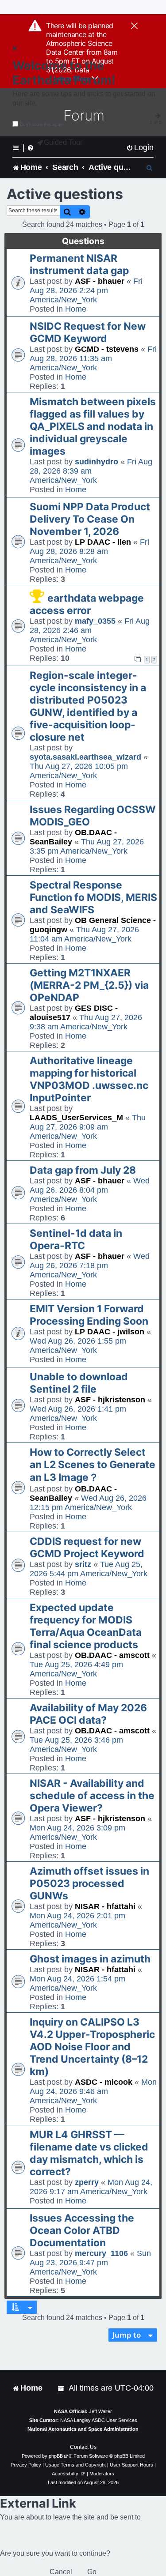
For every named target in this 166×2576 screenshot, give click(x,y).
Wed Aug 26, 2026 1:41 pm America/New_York (78, 1414)
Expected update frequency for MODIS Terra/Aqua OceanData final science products (86, 1626)
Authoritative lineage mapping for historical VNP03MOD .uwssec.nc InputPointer (89, 1079)
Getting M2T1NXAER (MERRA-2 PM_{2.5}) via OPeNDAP (89, 985)
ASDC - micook (104, 2082)
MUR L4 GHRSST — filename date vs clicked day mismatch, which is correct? (89, 2153)
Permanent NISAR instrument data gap (79, 264)
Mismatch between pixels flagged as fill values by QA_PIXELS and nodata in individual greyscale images (93, 426)
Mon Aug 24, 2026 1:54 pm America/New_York (77, 1983)
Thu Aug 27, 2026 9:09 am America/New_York (88, 1127)
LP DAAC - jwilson (110, 1332)
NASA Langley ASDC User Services (99, 2420)
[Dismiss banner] (134, 26)
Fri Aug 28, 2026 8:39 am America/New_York (91, 471)
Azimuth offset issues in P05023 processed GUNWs (89, 1883)
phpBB (56, 2456)
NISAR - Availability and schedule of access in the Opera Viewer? (92, 1796)
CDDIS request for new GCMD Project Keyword (87, 1548)
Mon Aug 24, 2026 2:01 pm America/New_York (77, 1920)
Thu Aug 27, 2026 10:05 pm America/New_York (79, 771)
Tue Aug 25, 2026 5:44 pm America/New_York (89, 1569)
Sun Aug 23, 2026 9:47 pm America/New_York (90, 2263)
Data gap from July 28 (83, 1170)
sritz (83, 1564)
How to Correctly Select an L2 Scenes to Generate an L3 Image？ (93, 1465)
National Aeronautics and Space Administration (83, 2429)
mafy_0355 (95, 621)
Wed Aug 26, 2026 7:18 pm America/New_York (90, 1265)
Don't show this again (42, 124)
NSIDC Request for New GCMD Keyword (88, 332)
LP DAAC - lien (103, 542)
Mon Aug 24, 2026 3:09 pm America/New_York (77, 1832)
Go (92, 2572)
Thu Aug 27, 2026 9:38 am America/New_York (86, 1022)
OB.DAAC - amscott (112, 1655)
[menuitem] (140, 148)
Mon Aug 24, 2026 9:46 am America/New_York (93, 2091)
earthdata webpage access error (87, 604)
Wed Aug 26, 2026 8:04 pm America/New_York (90, 1190)
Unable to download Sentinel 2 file (79, 1383)
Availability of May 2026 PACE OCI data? (88, 1714)
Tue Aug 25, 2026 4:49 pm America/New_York (76, 1669)
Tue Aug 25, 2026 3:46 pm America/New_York (76, 1745)
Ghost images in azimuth (90, 1959)
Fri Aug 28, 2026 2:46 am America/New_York (90, 630)
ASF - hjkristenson (110, 1400)
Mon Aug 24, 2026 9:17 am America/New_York (91, 2187)
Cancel (61, 2572)
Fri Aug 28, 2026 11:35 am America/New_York (93, 358)
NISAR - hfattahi (105, 1906)
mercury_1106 (101, 2253)
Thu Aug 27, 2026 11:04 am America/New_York (84, 934)
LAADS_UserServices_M (76, 1118)
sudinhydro (97, 462)
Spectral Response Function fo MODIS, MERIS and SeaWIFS (93, 897)
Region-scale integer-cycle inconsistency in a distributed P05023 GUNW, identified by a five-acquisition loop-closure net (88, 706)
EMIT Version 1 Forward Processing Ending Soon (89, 1315)
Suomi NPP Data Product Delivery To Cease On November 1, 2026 (90, 519)
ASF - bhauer (100, 281)
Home (76, 309)
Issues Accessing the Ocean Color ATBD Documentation (82, 2230)
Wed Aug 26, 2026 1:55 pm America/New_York (78, 1346)
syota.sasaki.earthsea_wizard (85, 757)
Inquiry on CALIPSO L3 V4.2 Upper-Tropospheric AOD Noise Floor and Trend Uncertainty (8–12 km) (92, 2047)
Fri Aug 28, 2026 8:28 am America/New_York (89, 551)
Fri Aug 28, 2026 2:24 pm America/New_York (86, 290)
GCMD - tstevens (107, 349)
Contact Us (83, 2447)
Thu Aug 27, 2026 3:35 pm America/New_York (87, 846)
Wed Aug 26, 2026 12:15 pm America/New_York (88, 1503)
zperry (87, 2182)
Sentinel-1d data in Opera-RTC (76, 1239)
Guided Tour (63, 142)
